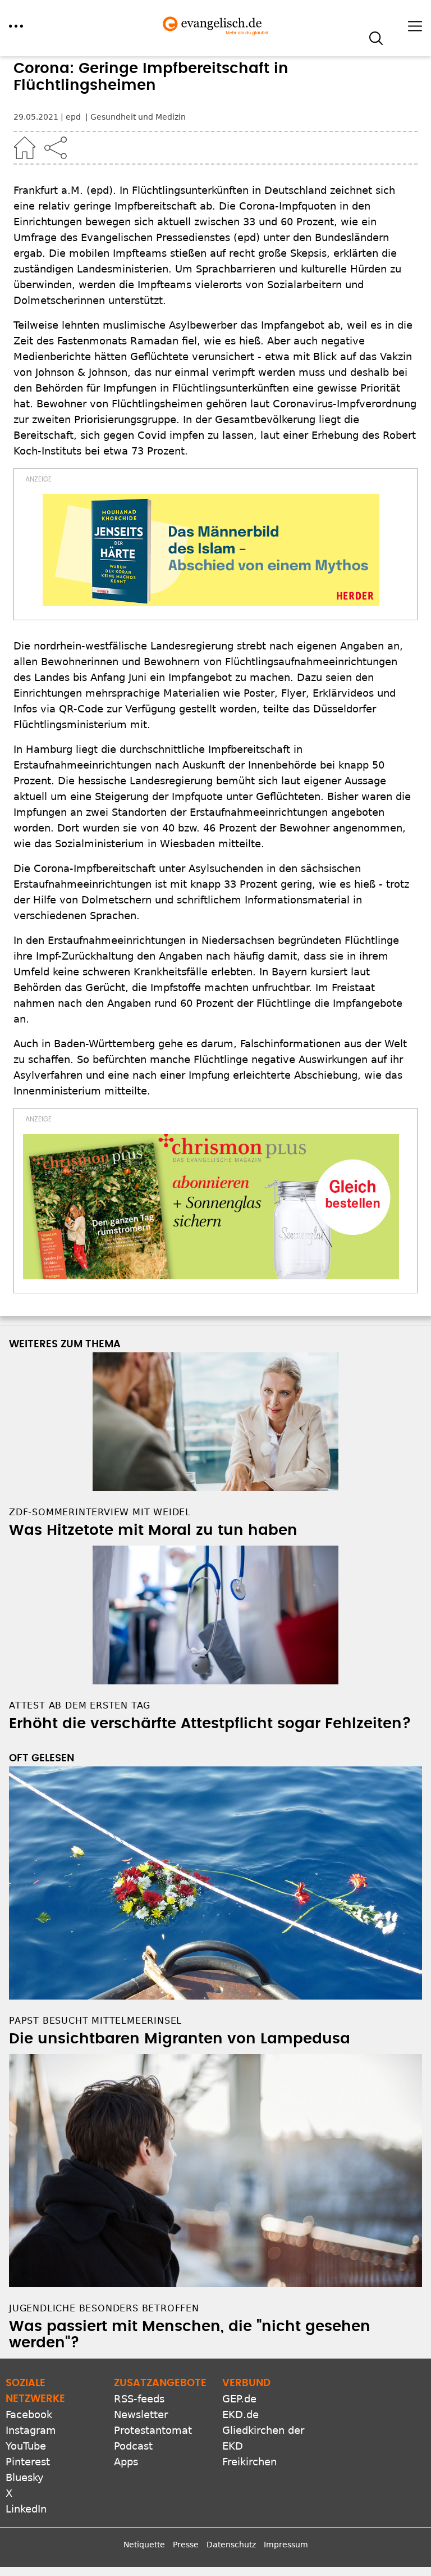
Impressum (286, 2545)
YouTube (26, 2446)
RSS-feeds (139, 2399)
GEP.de (239, 2399)
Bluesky (25, 2477)
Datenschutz (231, 2545)
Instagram (31, 2430)
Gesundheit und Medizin (138, 117)
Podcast (133, 2446)
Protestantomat (153, 2430)
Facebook (29, 2414)
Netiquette (144, 2545)
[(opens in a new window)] (211, 550)
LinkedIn (26, 2509)
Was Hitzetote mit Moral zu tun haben (153, 1530)
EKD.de (240, 2414)
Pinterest (28, 2462)
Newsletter (141, 2414)
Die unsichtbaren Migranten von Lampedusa (180, 2039)
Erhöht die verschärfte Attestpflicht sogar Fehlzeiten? (210, 1724)
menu (16, 26)
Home (25, 148)
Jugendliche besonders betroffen (104, 2308)
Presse (186, 2545)
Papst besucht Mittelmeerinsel (95, 2021)
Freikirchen (249, 2462)
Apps (126, 2462)
